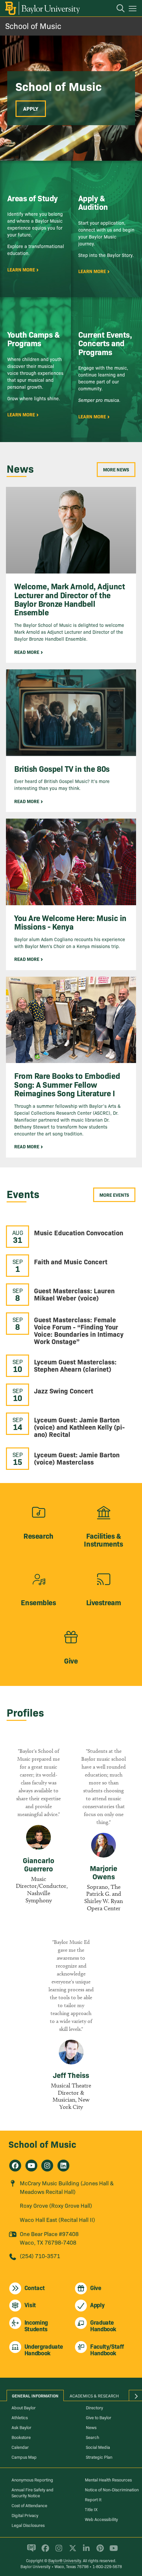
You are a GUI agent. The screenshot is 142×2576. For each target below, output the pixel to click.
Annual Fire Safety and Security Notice (33, 2492)
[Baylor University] (42, 8)
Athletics (20, 2417)
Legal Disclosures (28, 2525)
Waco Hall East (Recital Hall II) (57, 2219)
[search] (117, 9)
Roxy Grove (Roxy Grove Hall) (56, 2205)
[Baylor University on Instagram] (58, 2551)
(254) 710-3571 (40, 2256)
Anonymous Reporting (32, 2479)
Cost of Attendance (29, 2505)
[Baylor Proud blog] (30, 2551)
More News (116, 469)
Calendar (20, 2447)
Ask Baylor (21, 2427)
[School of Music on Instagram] (47, 2166)
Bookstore (21, 2437)
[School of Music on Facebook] (15, 2166)
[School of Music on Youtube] (31, 2166)
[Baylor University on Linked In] (85, 2551)
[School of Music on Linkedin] (63, 2166)
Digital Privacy (25, 2515)
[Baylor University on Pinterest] (99, 2551)
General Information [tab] (35, 2395)
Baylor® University (65, 2560)
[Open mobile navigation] (134, 10)
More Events (114, 1195)
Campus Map (24, 2457)
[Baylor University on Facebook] (44, 2551)
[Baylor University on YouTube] (112, 2551)
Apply (31, 108)
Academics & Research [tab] (94, 2395)
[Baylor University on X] (71, 2551)
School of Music (33, 26)
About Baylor (24, 2407)
